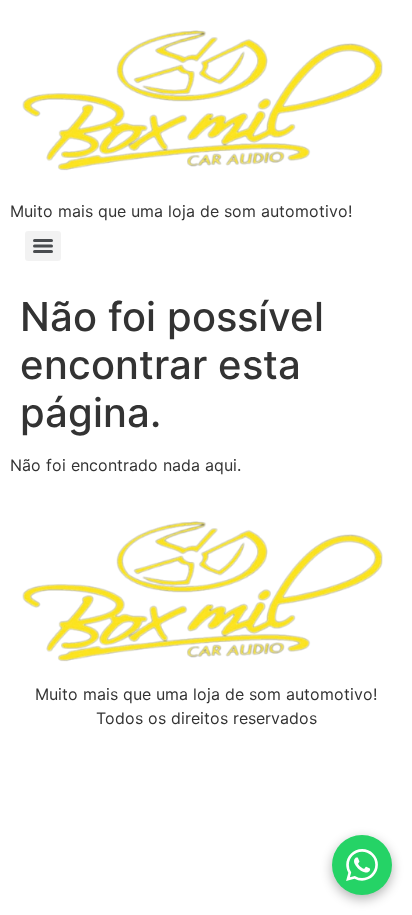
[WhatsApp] (362, 865)
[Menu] (43, 246)
